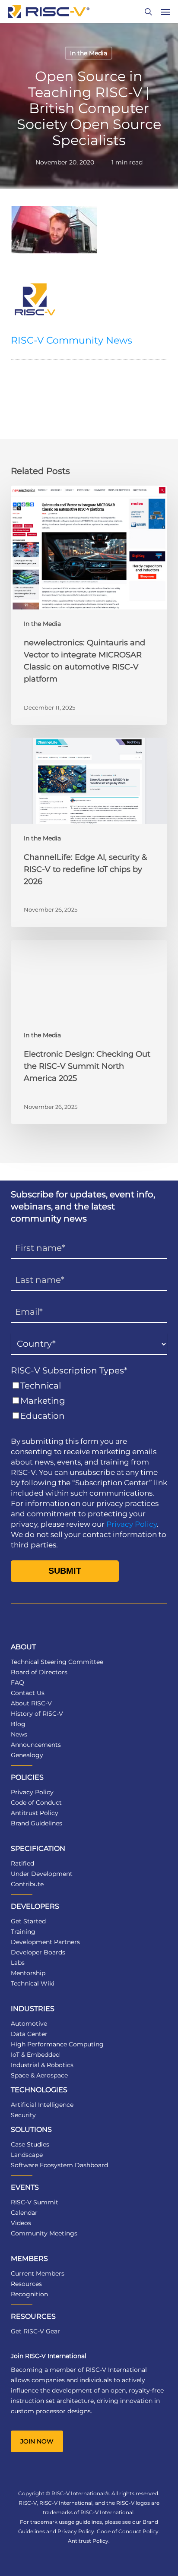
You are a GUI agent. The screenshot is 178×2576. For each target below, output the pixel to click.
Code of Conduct (36, 1803)
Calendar (24, 2213)
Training (23, 1932)
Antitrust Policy (35, 1813)
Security (23, 2115)
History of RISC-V (37, 1714)
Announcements (36, 1745)
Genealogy (27, 1755)
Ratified (22, 1863)
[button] (165, 12)
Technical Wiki (33, 1983)
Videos (21, 2223)
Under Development (42, 1874)
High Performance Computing (57, 2044)
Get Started (28, 1921)
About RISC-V (31, 1703)
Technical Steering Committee (57, 1662)
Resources (26, 2284)
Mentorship (28, 1973)
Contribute (27, 1884)
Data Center (29, 2034)
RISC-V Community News (72, 340)
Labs (18, 1963)
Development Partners (45, 1942)
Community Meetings (44, 2233)
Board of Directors (39, 1672)
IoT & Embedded (35, 2055)
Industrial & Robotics (42, 2065)
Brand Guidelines (37, 1823)
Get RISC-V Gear (35, 2331)
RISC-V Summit (35, 2202)
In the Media (89, 53)
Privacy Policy (132, 1524)
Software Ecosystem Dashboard (59, 2165)
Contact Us (28, 1693)
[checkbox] (89, 1401)
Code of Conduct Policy (128, 2531)
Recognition (29, 2294)
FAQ (17, 1683)
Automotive (29, 2024)
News (19, 1734)
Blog (18, 1724)
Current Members (38, 2273)
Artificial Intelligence (42, 2105)
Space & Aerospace (39, 2075)
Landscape (27, 2155)
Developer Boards (38, 1952)
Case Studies (30, 2144)
